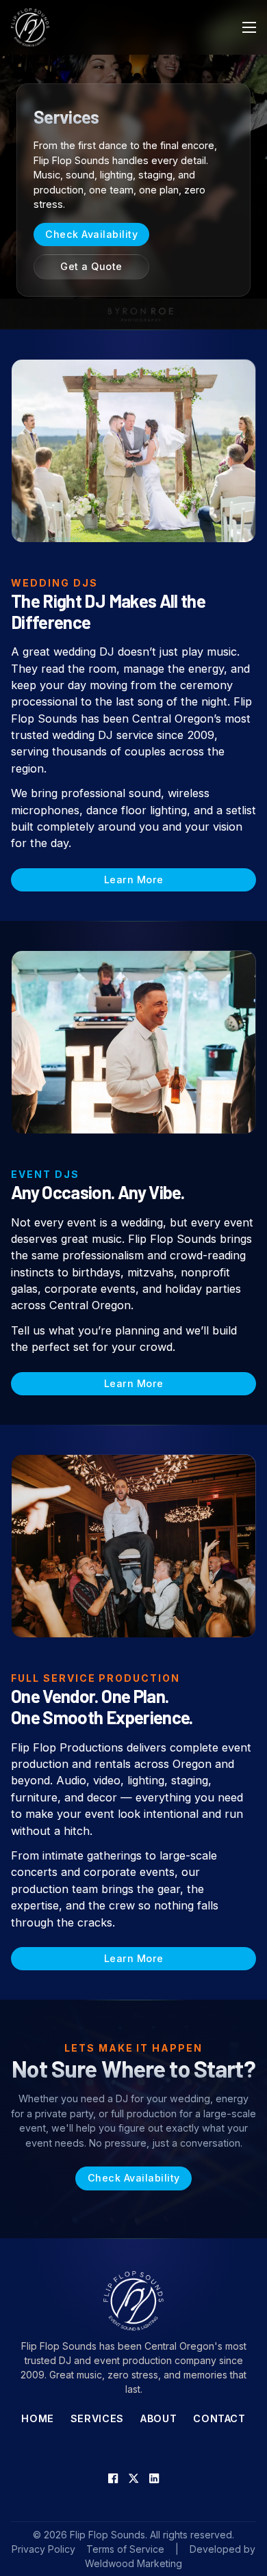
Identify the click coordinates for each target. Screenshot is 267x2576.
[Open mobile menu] (249, 27)
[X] (133, 2478)
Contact (219, 2418)
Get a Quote (91, 266)
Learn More (134, 880)
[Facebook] (113, 2478)
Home (38, 2418)
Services (97, 2418)
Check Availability (91, 234)
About (158, 2418)
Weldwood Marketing (133, 2563)
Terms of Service (125, 2549)
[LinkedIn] (154, 2478)
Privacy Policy (43, 2549)
